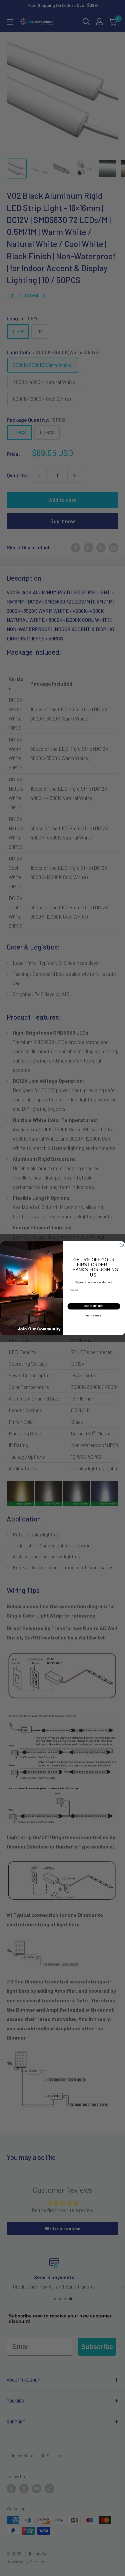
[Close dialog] (122, 1245)
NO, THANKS (94, 1316)
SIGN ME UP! (94, 1306)
